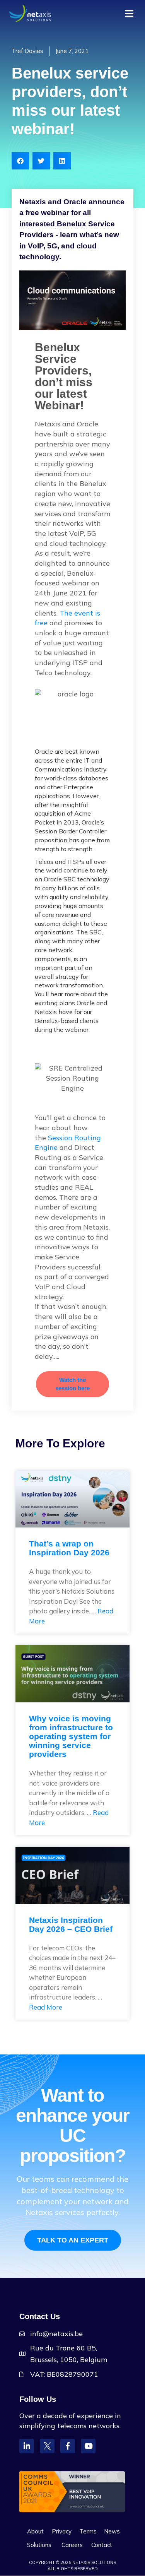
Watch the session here (72, 1384)
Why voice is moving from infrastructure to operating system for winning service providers (71, 1736)
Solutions (39, 2545)
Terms (88, 2531)
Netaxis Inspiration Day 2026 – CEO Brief (71, 1924)
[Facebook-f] (68, 2446)
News (112, 2531)
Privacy (62, 2531)
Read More (46, 2007)
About (35, 2531)
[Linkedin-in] (27, 2446)
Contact (102, 2545)
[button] (20, 161)
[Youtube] (88, 2446)
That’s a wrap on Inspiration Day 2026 (69, 1548)
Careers (72, 2545)
